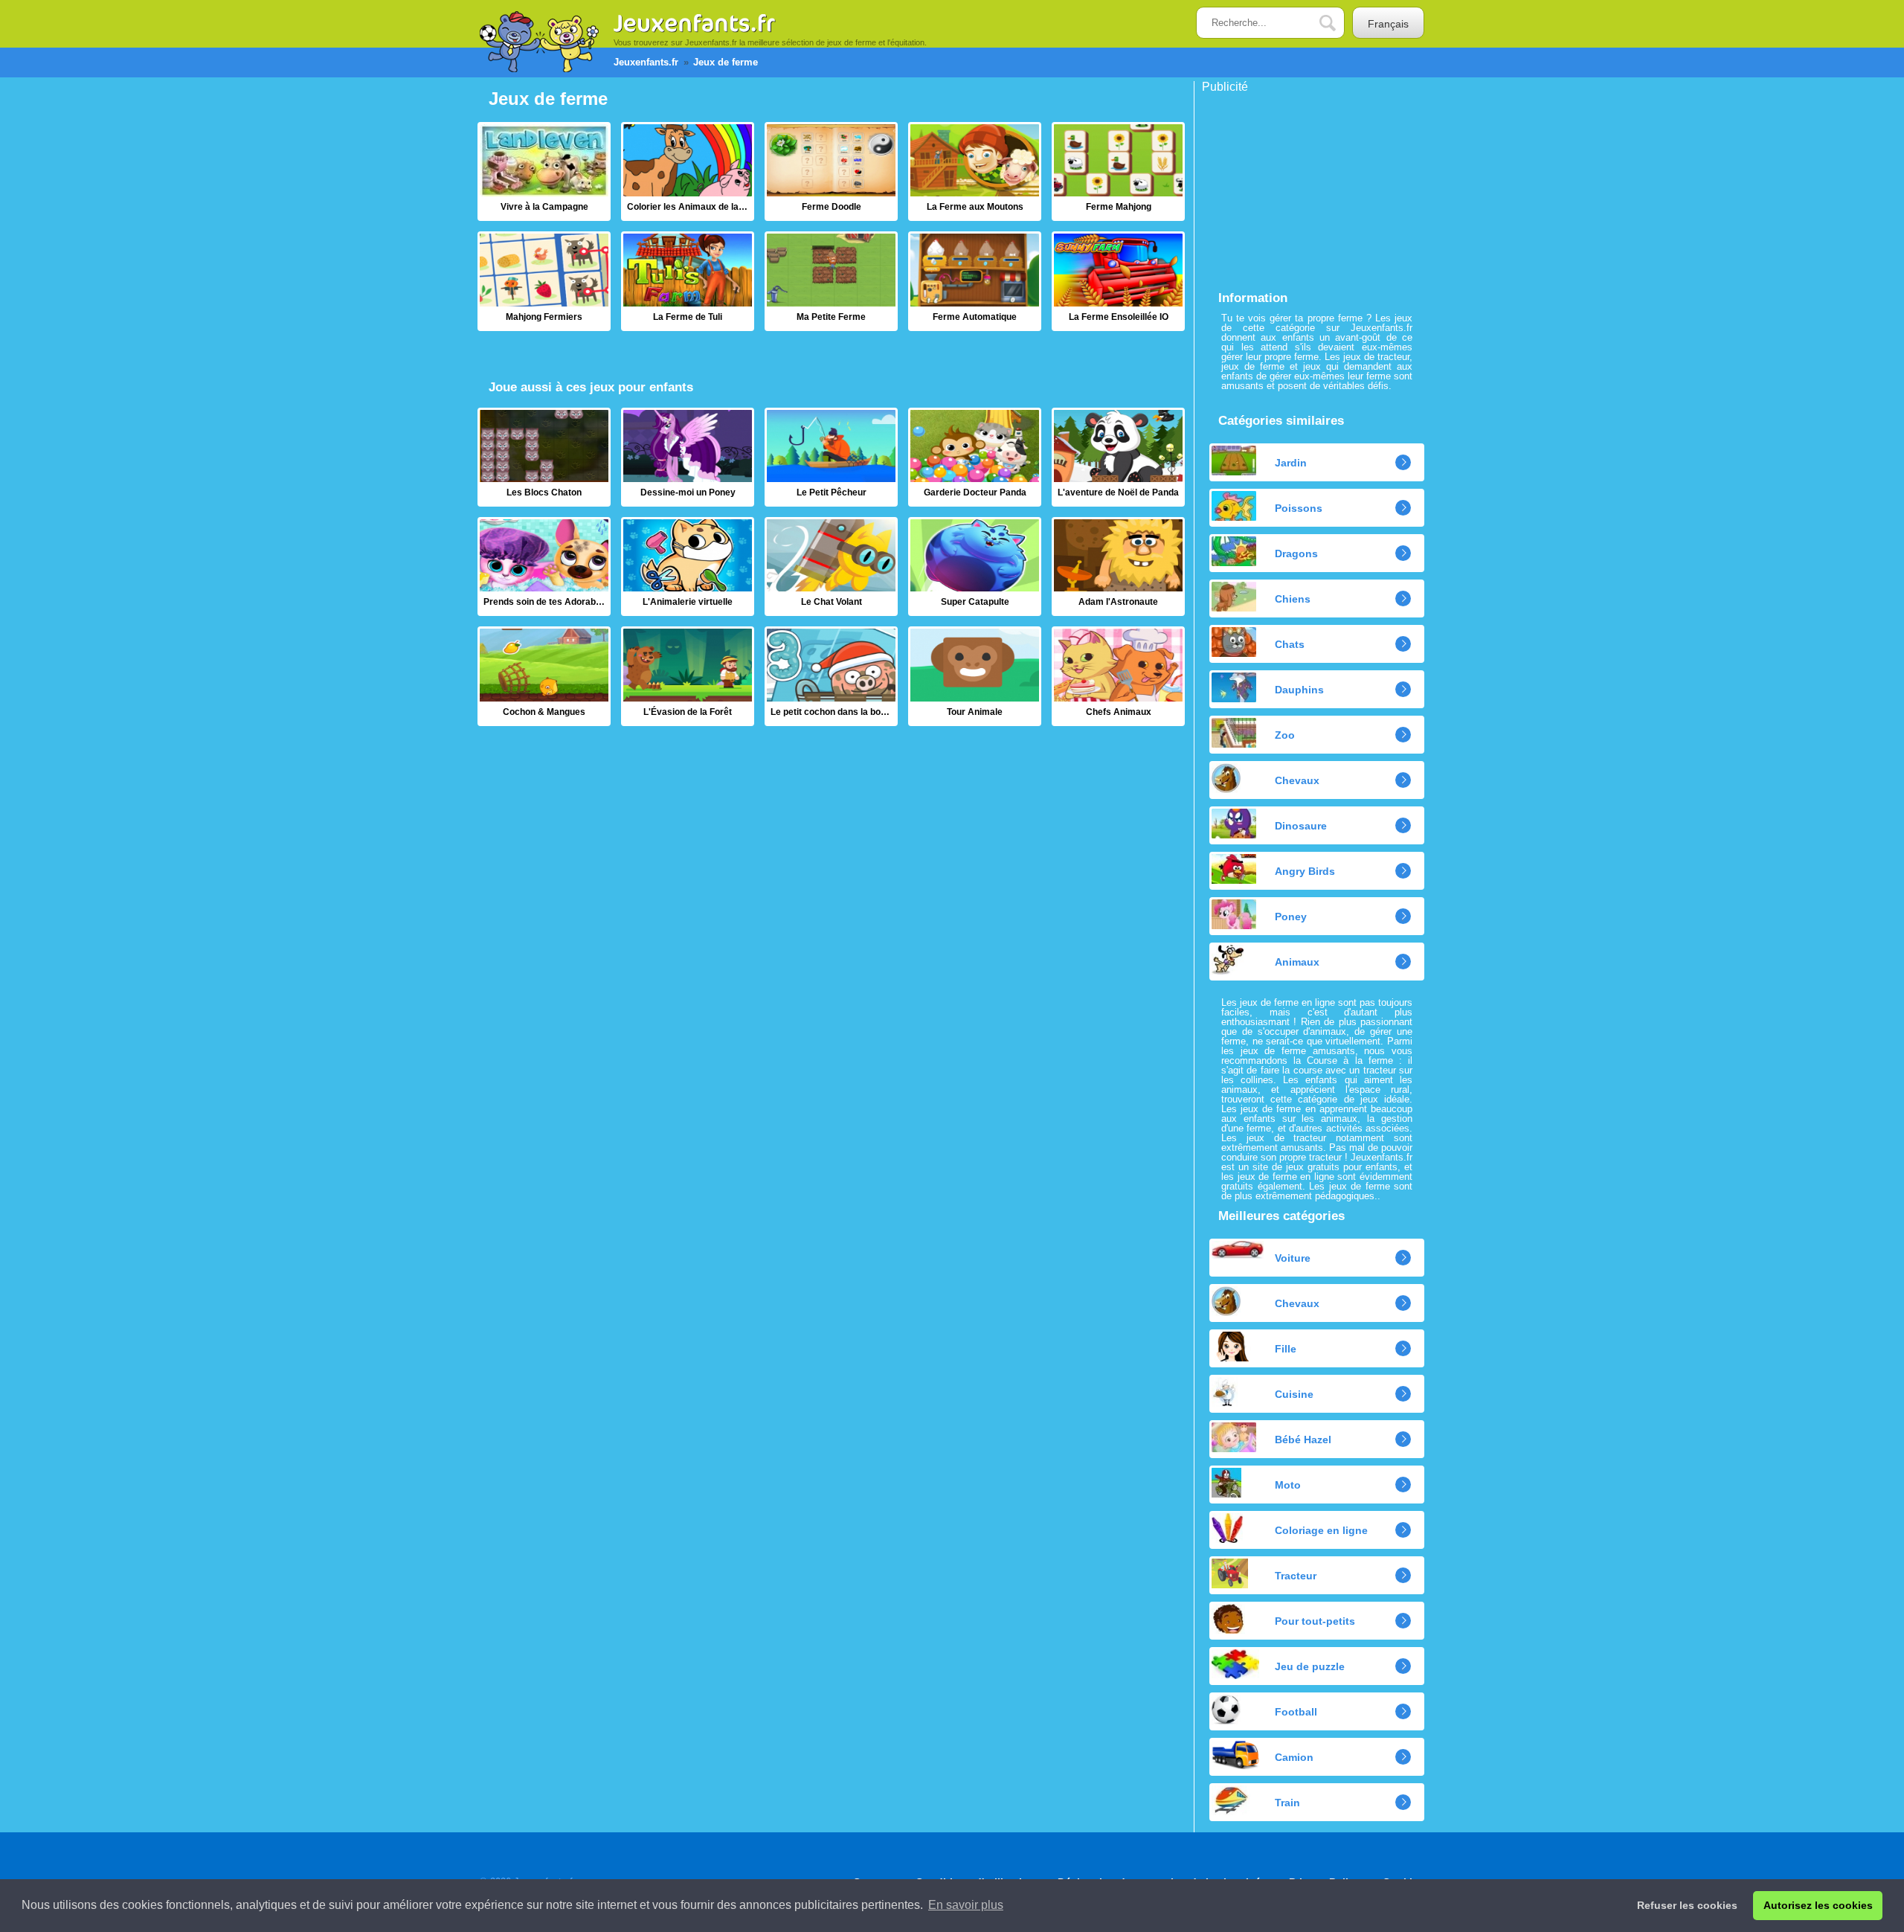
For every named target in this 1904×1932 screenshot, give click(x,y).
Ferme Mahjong (1118, 171)
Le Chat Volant (831, 567)
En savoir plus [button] (966, 1905)
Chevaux (1297, 780)
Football (1296, 1712)
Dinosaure (1301, 826)
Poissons (1299, 508)
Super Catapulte (975, 567)
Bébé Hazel (1303, 1440)
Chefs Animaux (1118, 676)
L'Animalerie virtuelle (688, 567)
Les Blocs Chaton (544, 457)
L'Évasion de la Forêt (688, 676)
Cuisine (1294, 1394)
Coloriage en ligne (1321, 1530)
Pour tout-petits (1315, 1621)
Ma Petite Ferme (831, 281)
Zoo (1285, 735)
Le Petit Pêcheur (831, 457)
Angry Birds (1305, 871)
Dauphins (1299, 690)
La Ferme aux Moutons (975, 171)
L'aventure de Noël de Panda (1118, 457)
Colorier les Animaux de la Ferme (688, 171)
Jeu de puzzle (1310, 1666)
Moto (1288, 1485)
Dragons (1296, 553)
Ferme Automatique (975, 281)
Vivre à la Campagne (544, 171)
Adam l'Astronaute (1118, 567)
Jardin (1291, 463)
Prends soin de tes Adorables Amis (544, 567)
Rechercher (1339, 23)
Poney (1291, 917)
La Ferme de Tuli (688, 281)
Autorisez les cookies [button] (1818, 1905)
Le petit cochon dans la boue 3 (831, 676)
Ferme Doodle (831, 171)
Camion (1294, 1757)
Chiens (1293, 599)
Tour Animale (975, 676)
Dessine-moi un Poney (688, 457)
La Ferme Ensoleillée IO (1118, 281)
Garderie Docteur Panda (975, 457)
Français (1388, 24)
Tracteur (1296, 1576)
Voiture (1293, 1258)
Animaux (1297, 962)
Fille (1286, 1349)
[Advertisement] (1313, 186)
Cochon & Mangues (544, 676)
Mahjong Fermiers (544, 281)
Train (1287, 1803)
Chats (1290, 644)
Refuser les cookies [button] (1687, 1905)
